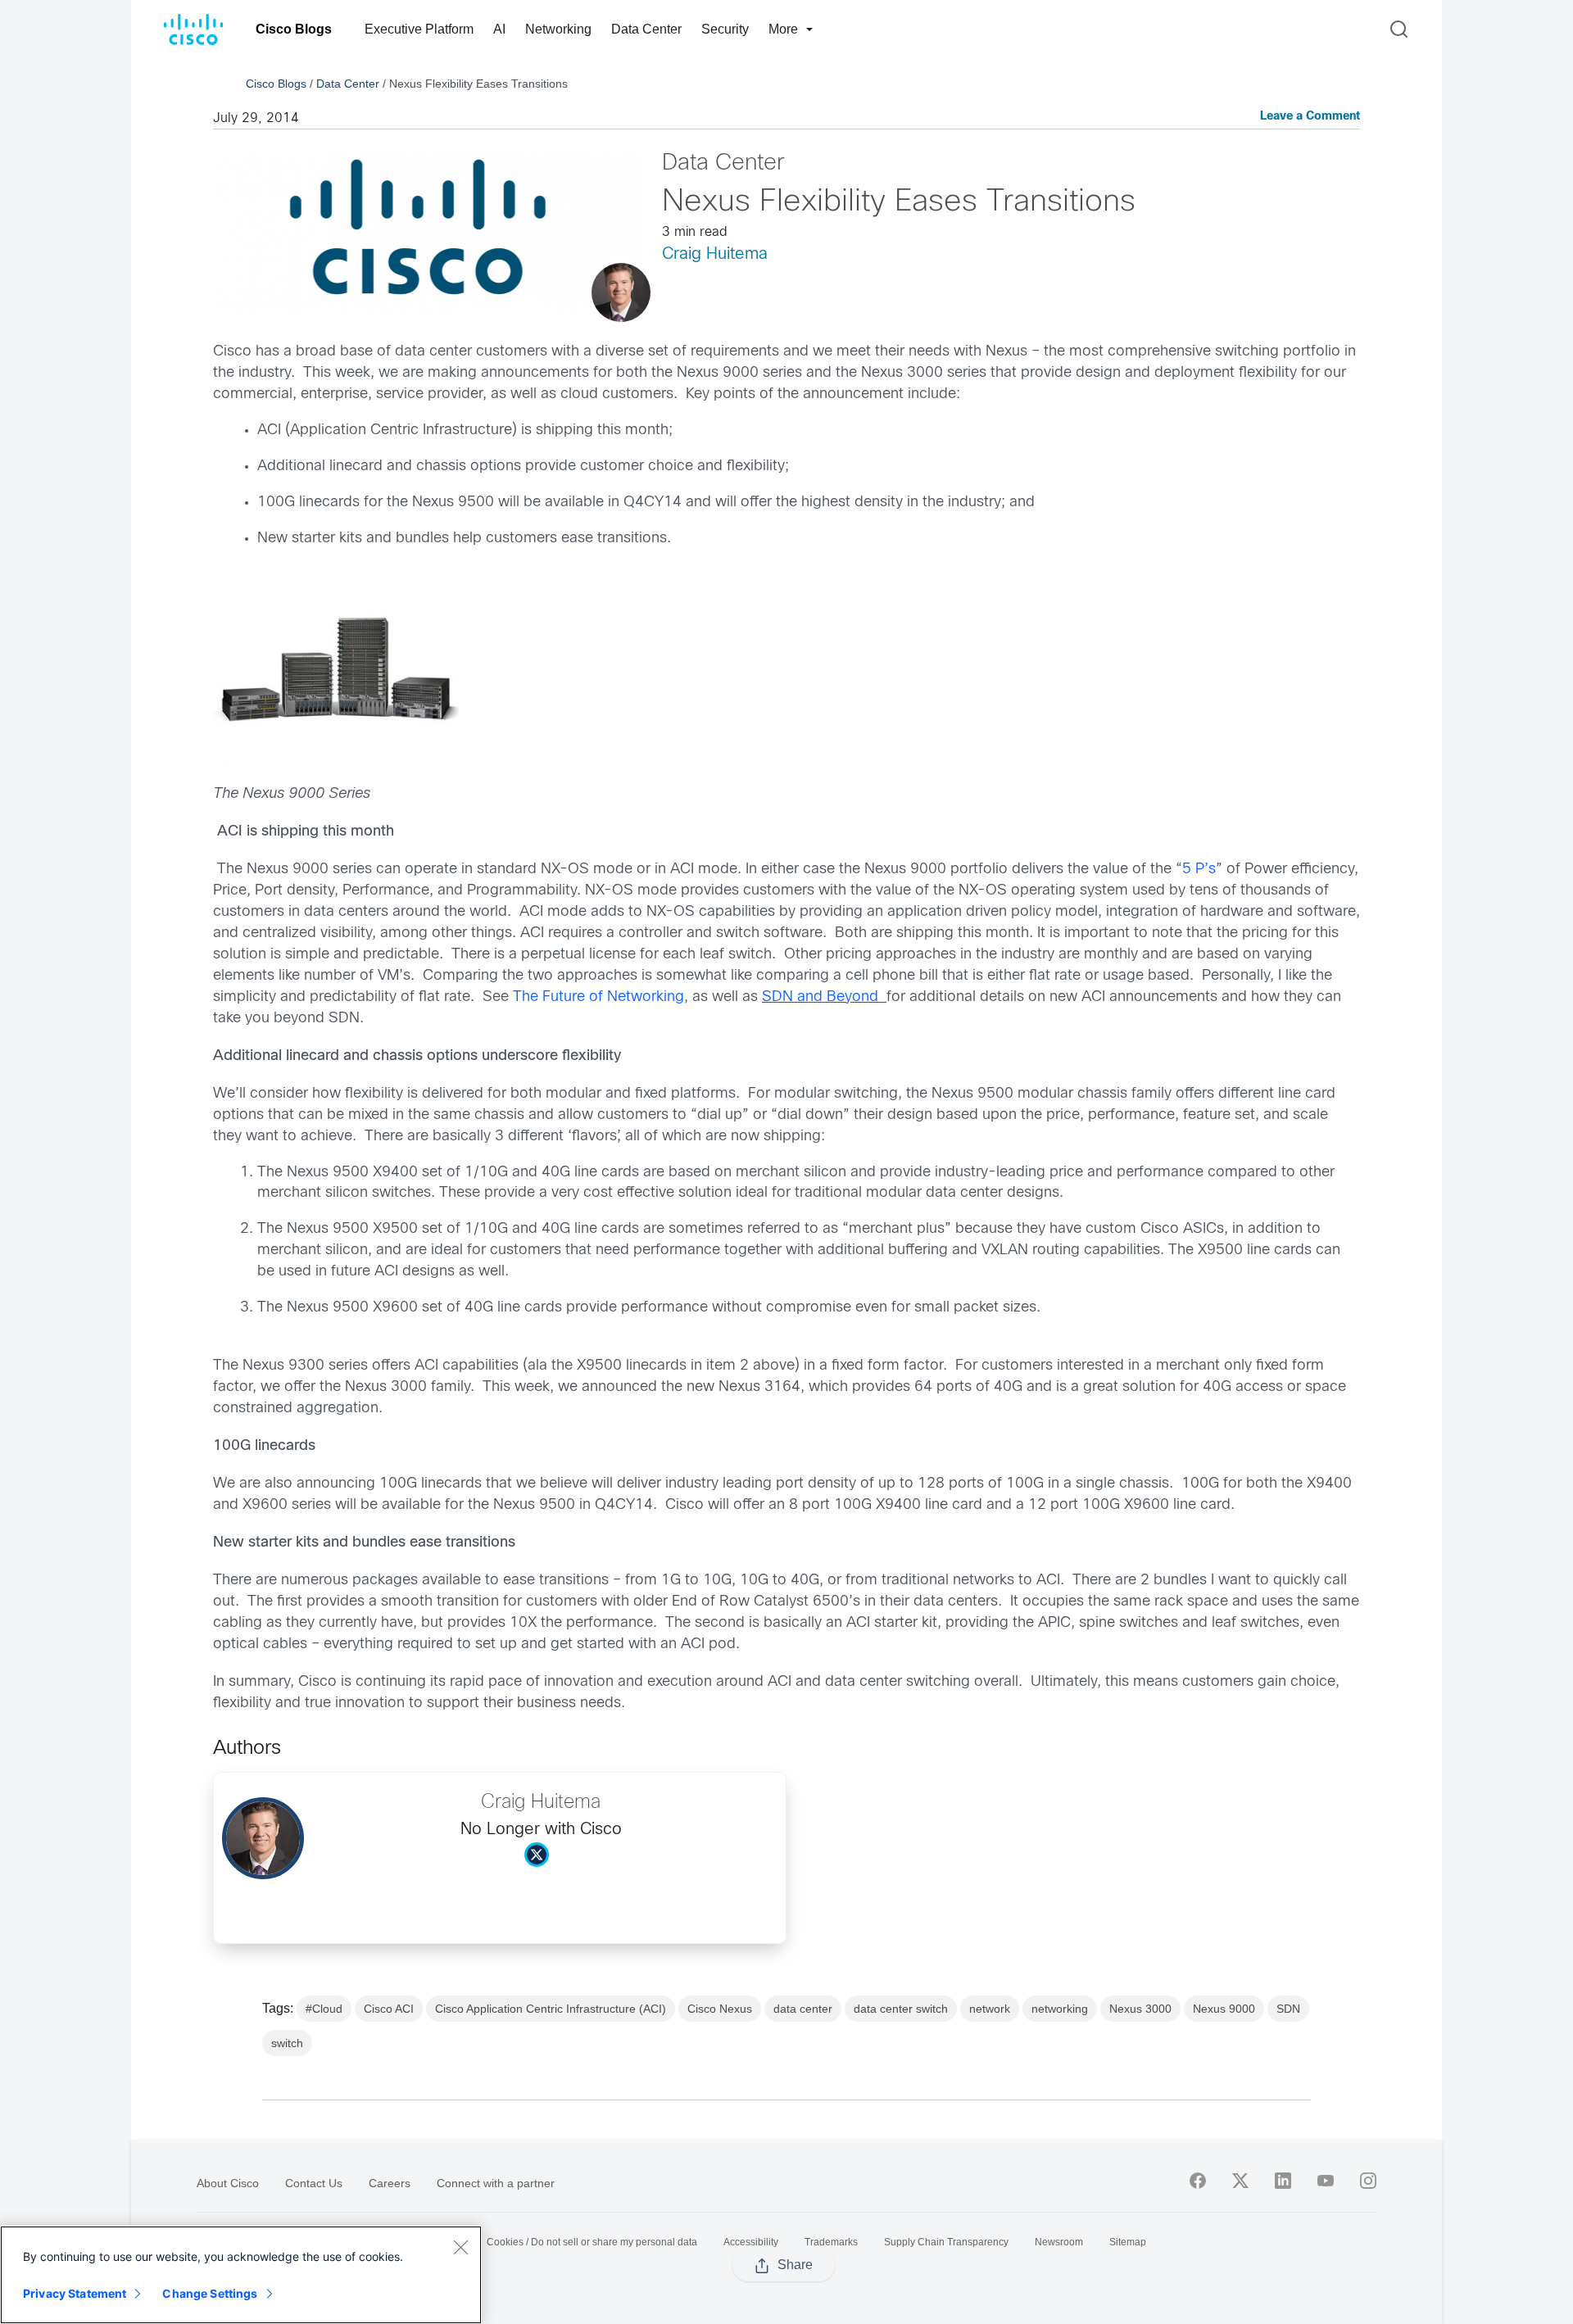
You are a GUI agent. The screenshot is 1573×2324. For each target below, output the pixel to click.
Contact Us (314, 2183)
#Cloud (324, 2009)
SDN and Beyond (824, 997)
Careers (390, 2183)
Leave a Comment (1310, 117)
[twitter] (1240, 2181)
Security (725, 29)
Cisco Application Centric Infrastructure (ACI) (551, 2009)
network (990, 2009)
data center (803, 2009)
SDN (1288, 2009)
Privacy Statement (75, 2293)
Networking (558, 29)
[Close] (460, 2247)
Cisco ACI (389, 2009)
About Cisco (228, 2183)
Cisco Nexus (720, 2009)
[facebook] (1198, 2181)
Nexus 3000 (1140, 2009)
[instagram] (1368, 2181)
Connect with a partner (496, 2183)
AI (499, 29)
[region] (241, 2275)
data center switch (901, 2009)
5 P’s (1199, 870)
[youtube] (1326, 2181)
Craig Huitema (715, 254)
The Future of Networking (598, 997)
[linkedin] (1283, 2181)
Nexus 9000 (1224, 2009)
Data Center (646, 29)
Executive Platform (419, 29)
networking (1060, 2009)
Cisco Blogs (294, 29)
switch (287, 2043)
